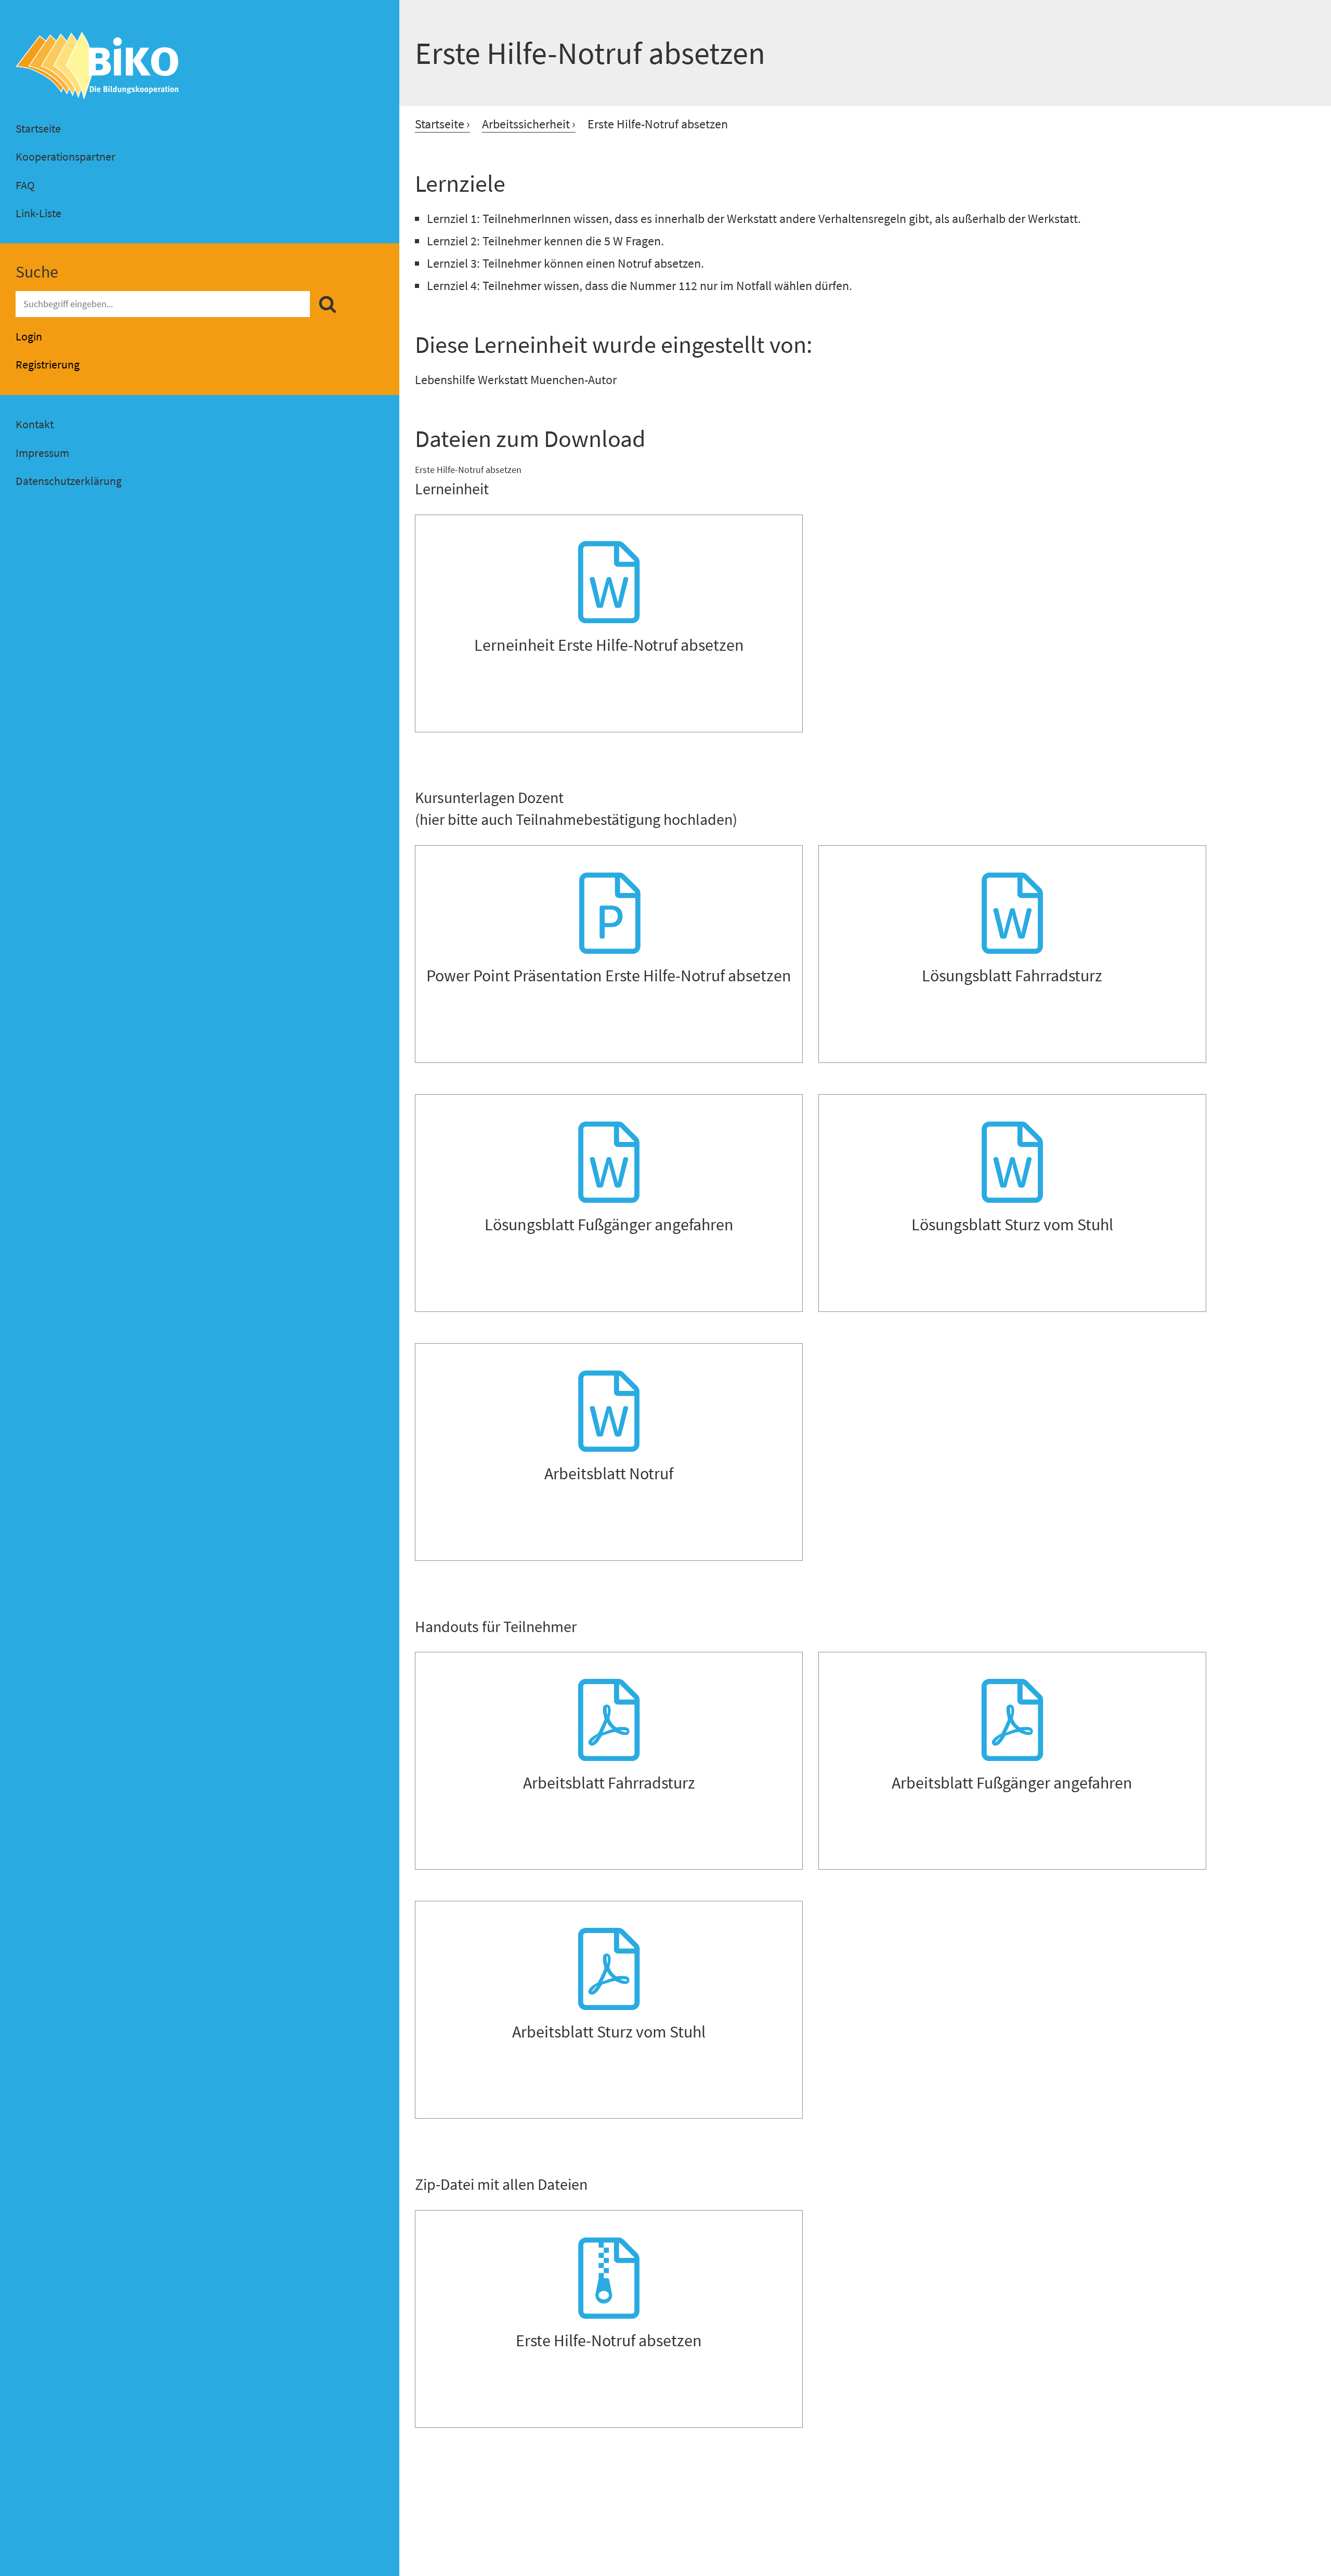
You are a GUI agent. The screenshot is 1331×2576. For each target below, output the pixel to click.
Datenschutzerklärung (69, 481)
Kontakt (35, 424)
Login (29, 336)
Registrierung (48, 364)
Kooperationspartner (66, 156)
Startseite (38, 128)
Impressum (42, 453)
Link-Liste (38, 213)
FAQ (25, 185)
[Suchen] (328, 305)
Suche (37, 272)
